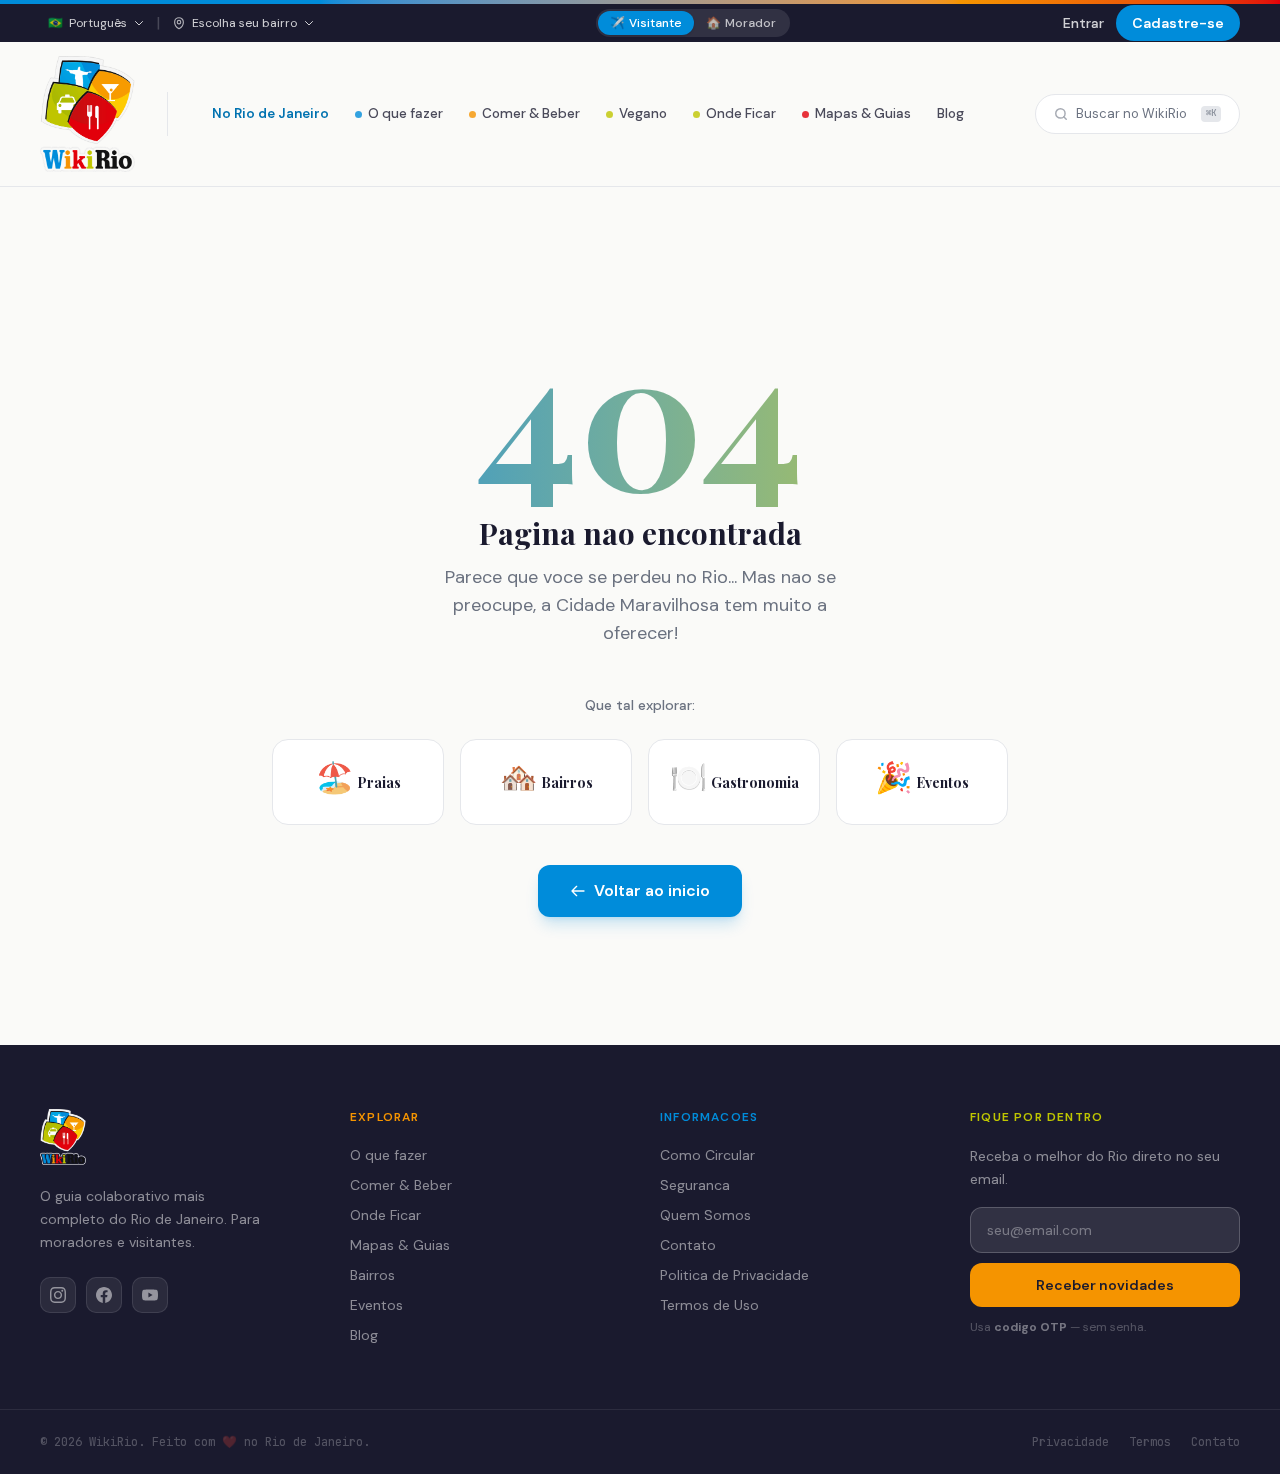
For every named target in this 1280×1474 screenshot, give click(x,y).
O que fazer (405, 113)
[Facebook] (104, 1295)
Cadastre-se (1178, 23)
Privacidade (1070, 1442)
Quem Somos (705, 1215)
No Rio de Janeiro (270, 113)
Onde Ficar (741, 113)
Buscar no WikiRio (1146, 113)
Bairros (372, 1275)
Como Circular (707, 1155)
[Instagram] (58, 1295)
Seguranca (695, 1185)
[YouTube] (150, 1295)
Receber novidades (1105, 1285)
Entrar (1083, 23)
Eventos (376, 1305)
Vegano (643, 113)
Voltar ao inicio (652, 890)
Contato (688, 1245)
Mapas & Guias (863, 113)
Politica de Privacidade (734, 1275)
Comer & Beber (531, 113)
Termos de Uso (709, 1305)
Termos (1150, 1442)
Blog (950, 113)
